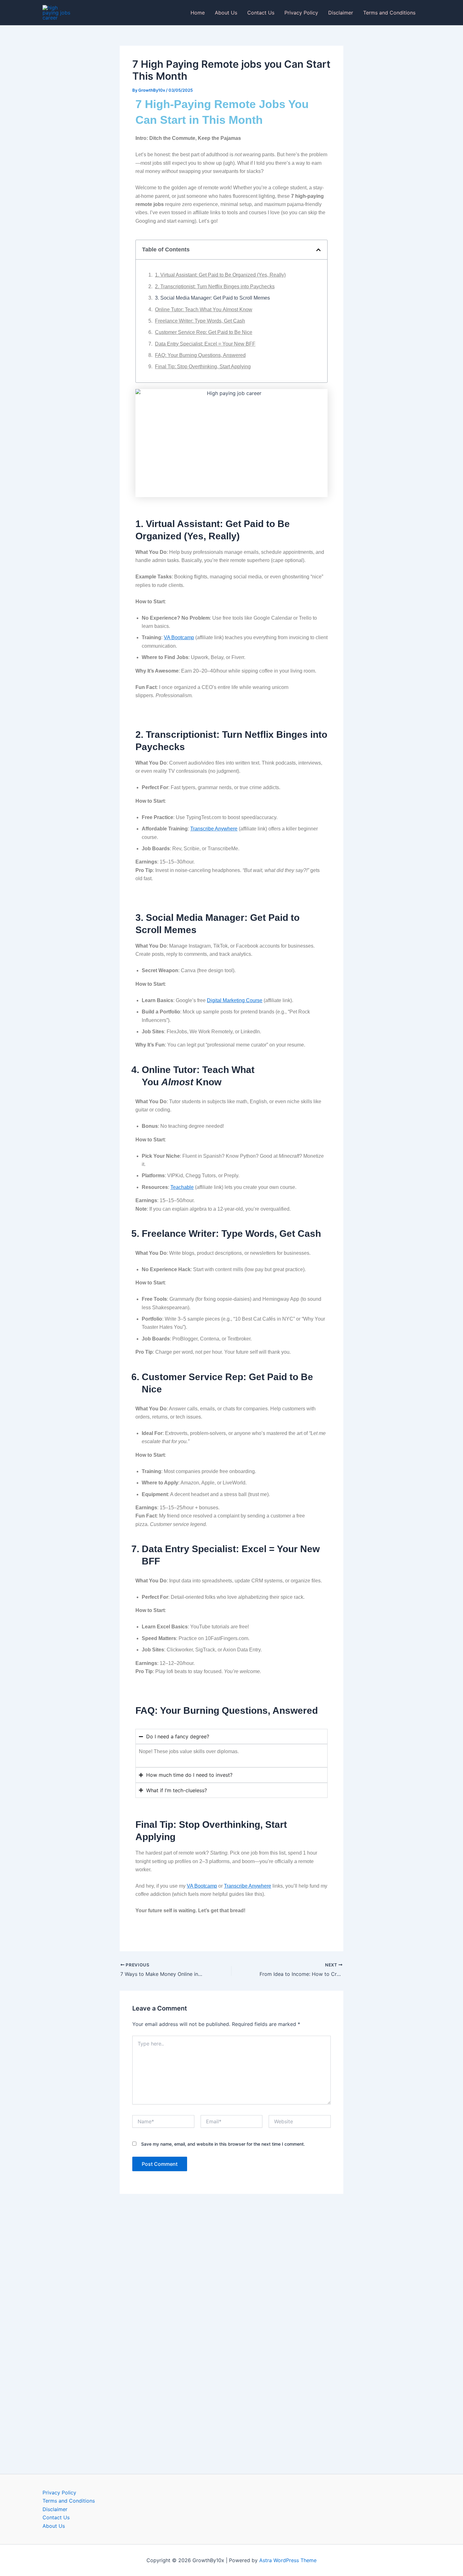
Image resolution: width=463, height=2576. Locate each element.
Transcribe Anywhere (214, 829)
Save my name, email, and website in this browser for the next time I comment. (223, 2144)
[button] (318, 250)
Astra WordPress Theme (288, 2560)
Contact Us (261, 13)
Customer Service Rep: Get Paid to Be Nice (204, 332)
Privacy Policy (301, 13)
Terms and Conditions (389, 13)
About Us (226, 13)
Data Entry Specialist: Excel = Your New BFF (205, 344)
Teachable (182, 1187)
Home (198, 13)
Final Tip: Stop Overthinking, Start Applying (203, 367)
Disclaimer (341, 13)
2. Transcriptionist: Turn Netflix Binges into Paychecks (215, 287)
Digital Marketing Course (235, 1000)
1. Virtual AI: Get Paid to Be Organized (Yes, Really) (220, 275)
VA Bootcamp (179, 637)
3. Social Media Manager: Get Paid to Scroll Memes (212, 298)
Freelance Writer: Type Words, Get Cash (200, 321)
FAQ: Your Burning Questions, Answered (200, 355)
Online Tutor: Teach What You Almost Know (204, 310)
